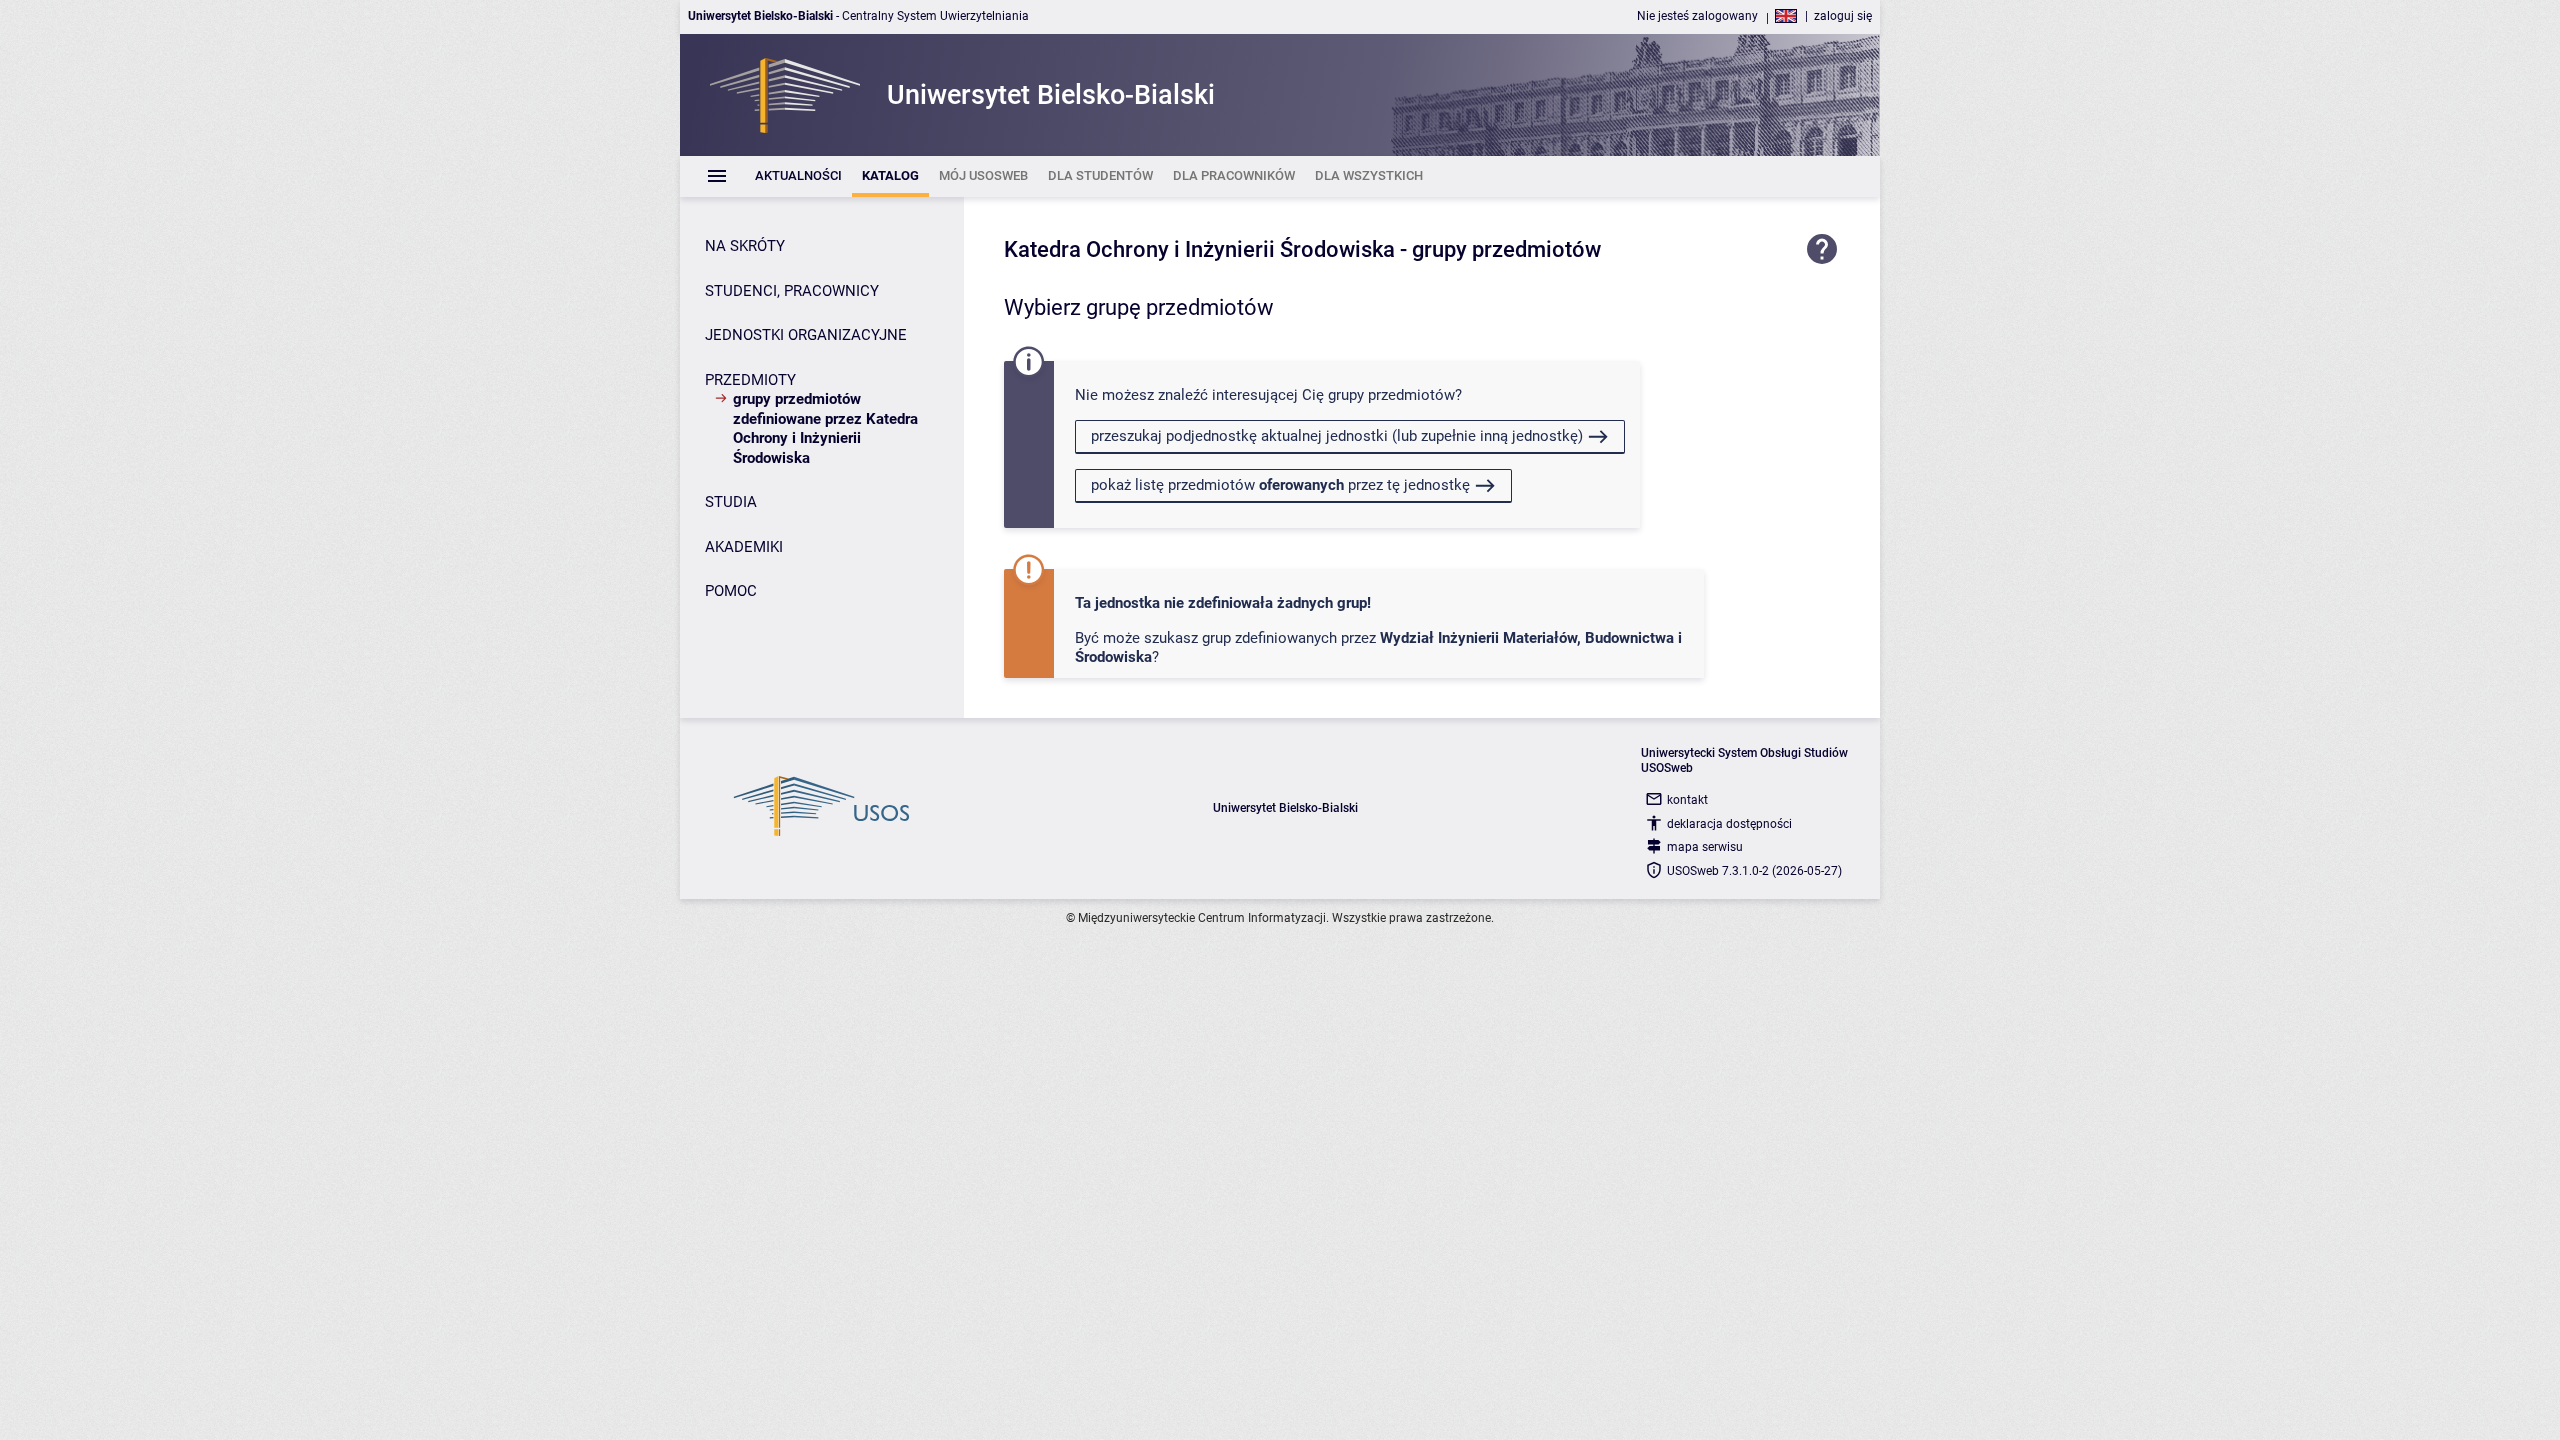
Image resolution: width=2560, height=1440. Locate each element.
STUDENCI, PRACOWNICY (792, 291)
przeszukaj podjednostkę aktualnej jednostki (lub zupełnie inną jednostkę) (1337, 436)
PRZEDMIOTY (750, 380)
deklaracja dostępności (1729, 824)
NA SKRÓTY (745, 246)
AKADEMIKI (744, 547)
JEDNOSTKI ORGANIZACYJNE (806, 335)
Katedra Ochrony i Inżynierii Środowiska (1199, 249)
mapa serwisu (1705, 847)
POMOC (731, 591)
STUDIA (731, 502)
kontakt (1687, 800)
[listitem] (798, 176)
